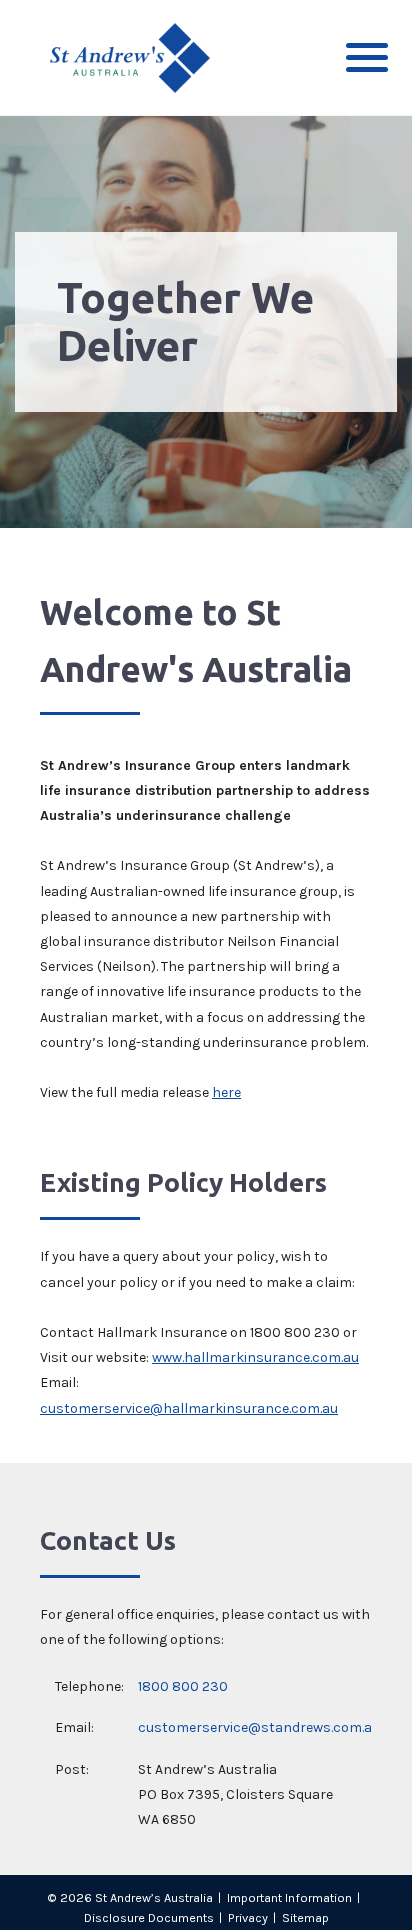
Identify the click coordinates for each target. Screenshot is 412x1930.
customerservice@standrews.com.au (259, 1727)
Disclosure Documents (149, 1917)
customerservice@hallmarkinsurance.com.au (189, 1408)
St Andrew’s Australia (154, 1897)
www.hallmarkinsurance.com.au (255, 1357)
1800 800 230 (183, 1686)
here (226, 1092)
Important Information (289, 1897)
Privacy (248, 1917)
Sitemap (305, 1917)
